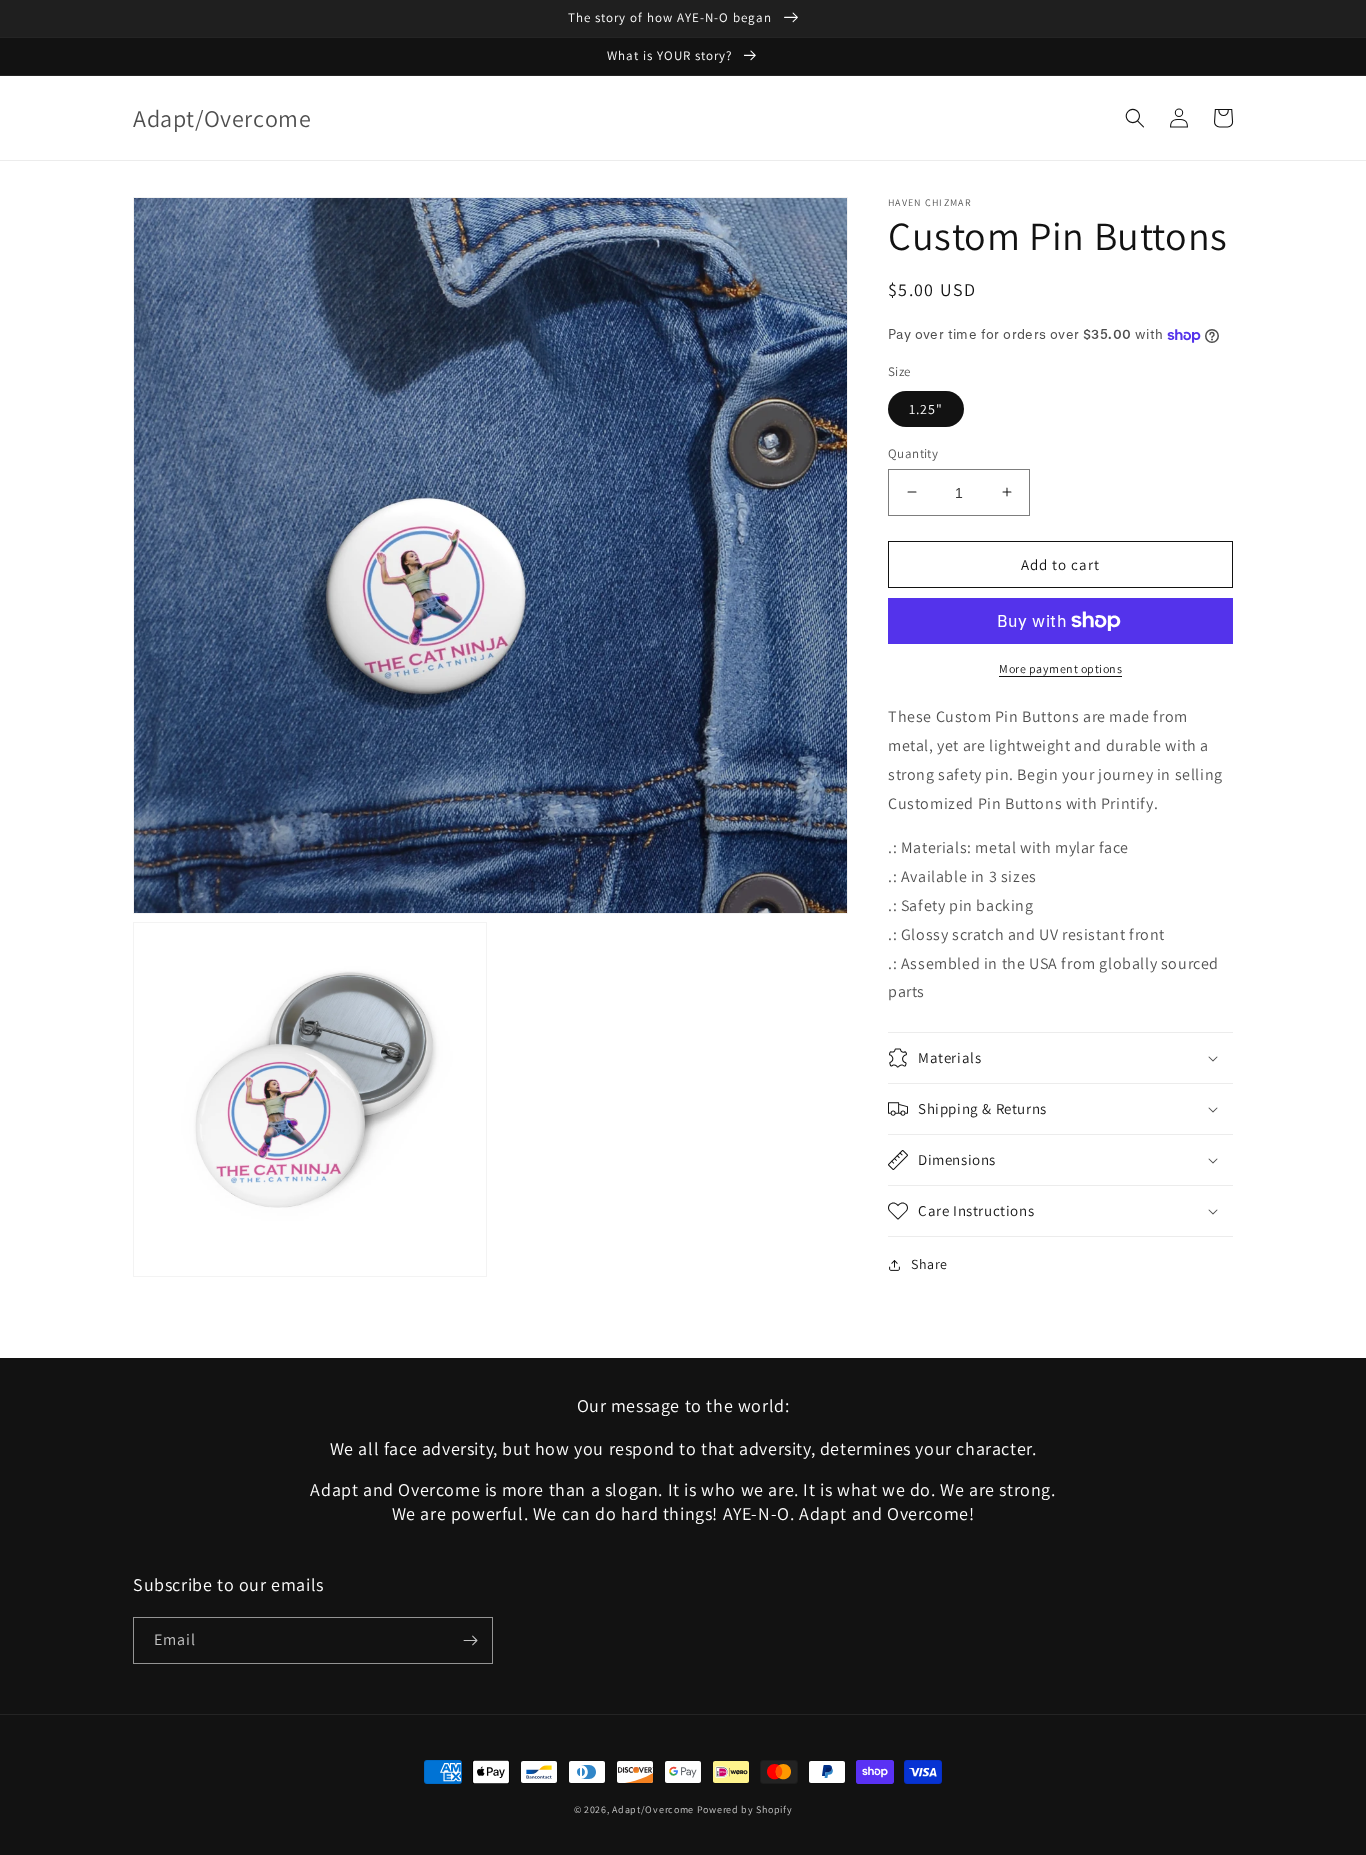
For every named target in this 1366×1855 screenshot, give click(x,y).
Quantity (913, 452)
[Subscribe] (470, 1640)
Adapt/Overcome (653, 1809)
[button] (1135, 118)
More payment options (1060, 668)
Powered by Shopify (745, 1809)
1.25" (926, 408)
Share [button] (929, 1264)
